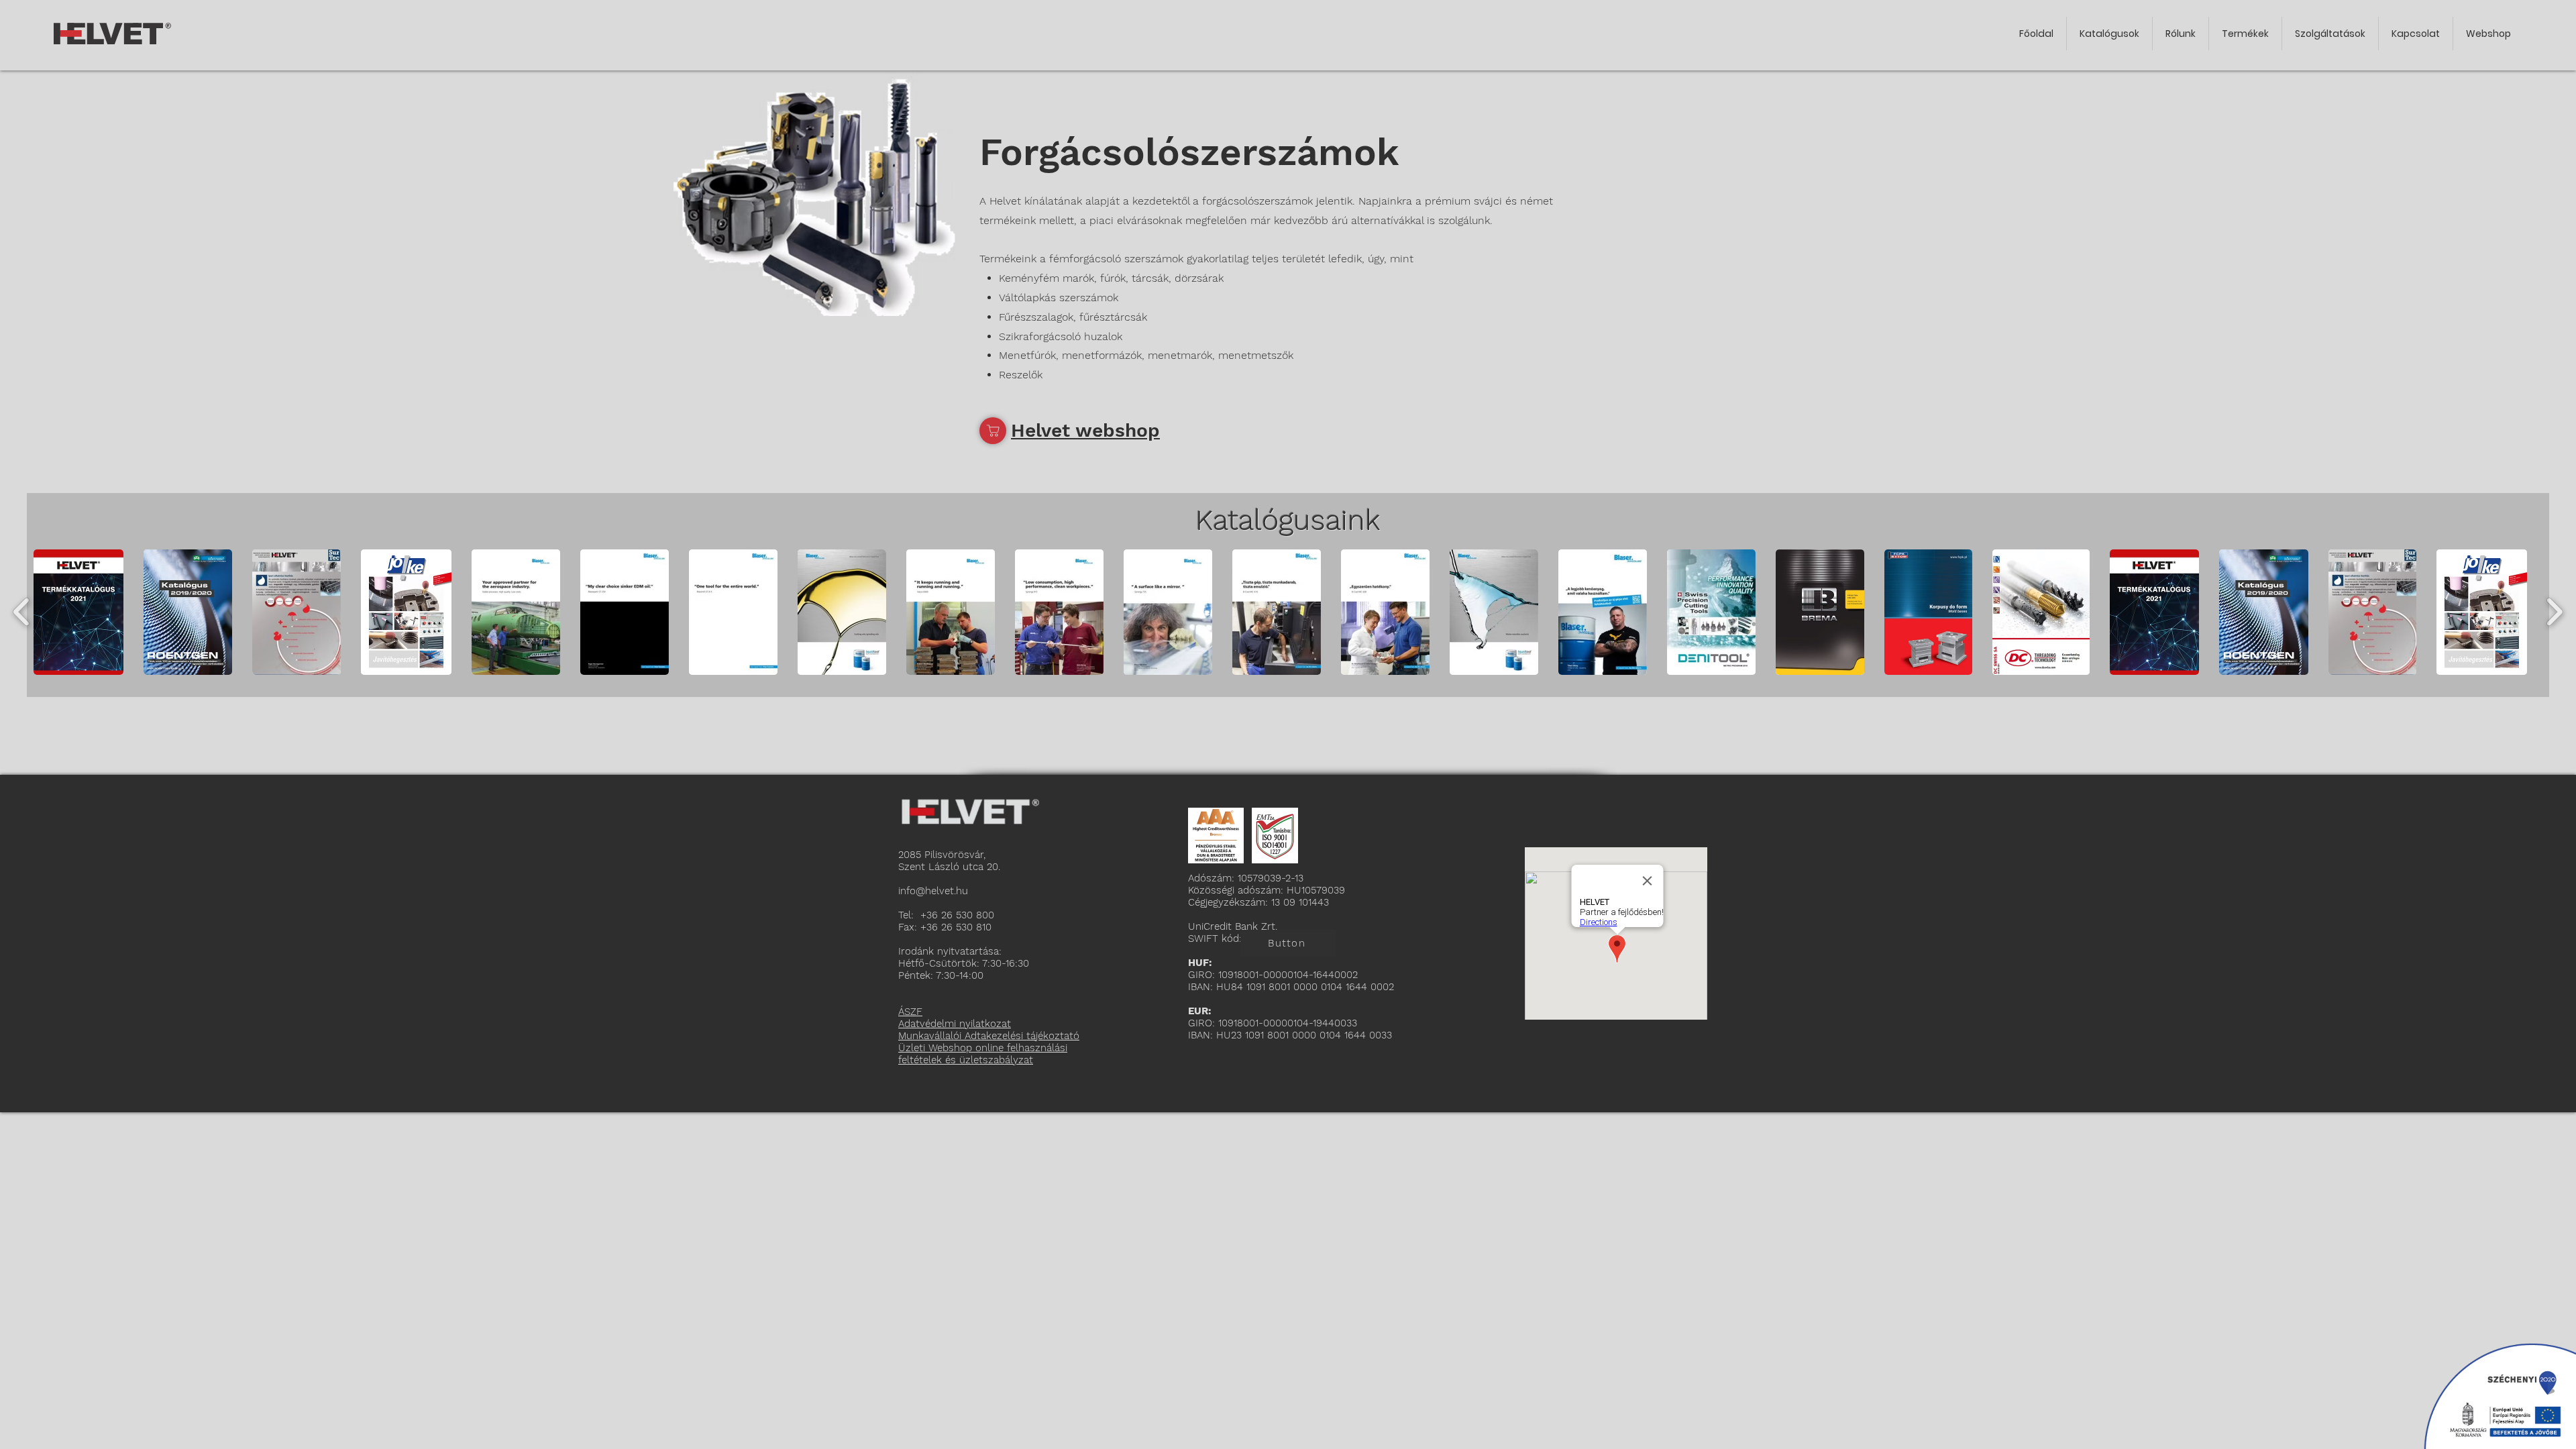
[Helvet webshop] (993, 431)
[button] (78, 612)
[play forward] (2554, 612)
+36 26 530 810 (956, 927)
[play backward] (22, 612)
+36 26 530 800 (957, 915)
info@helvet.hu (935, 891)
